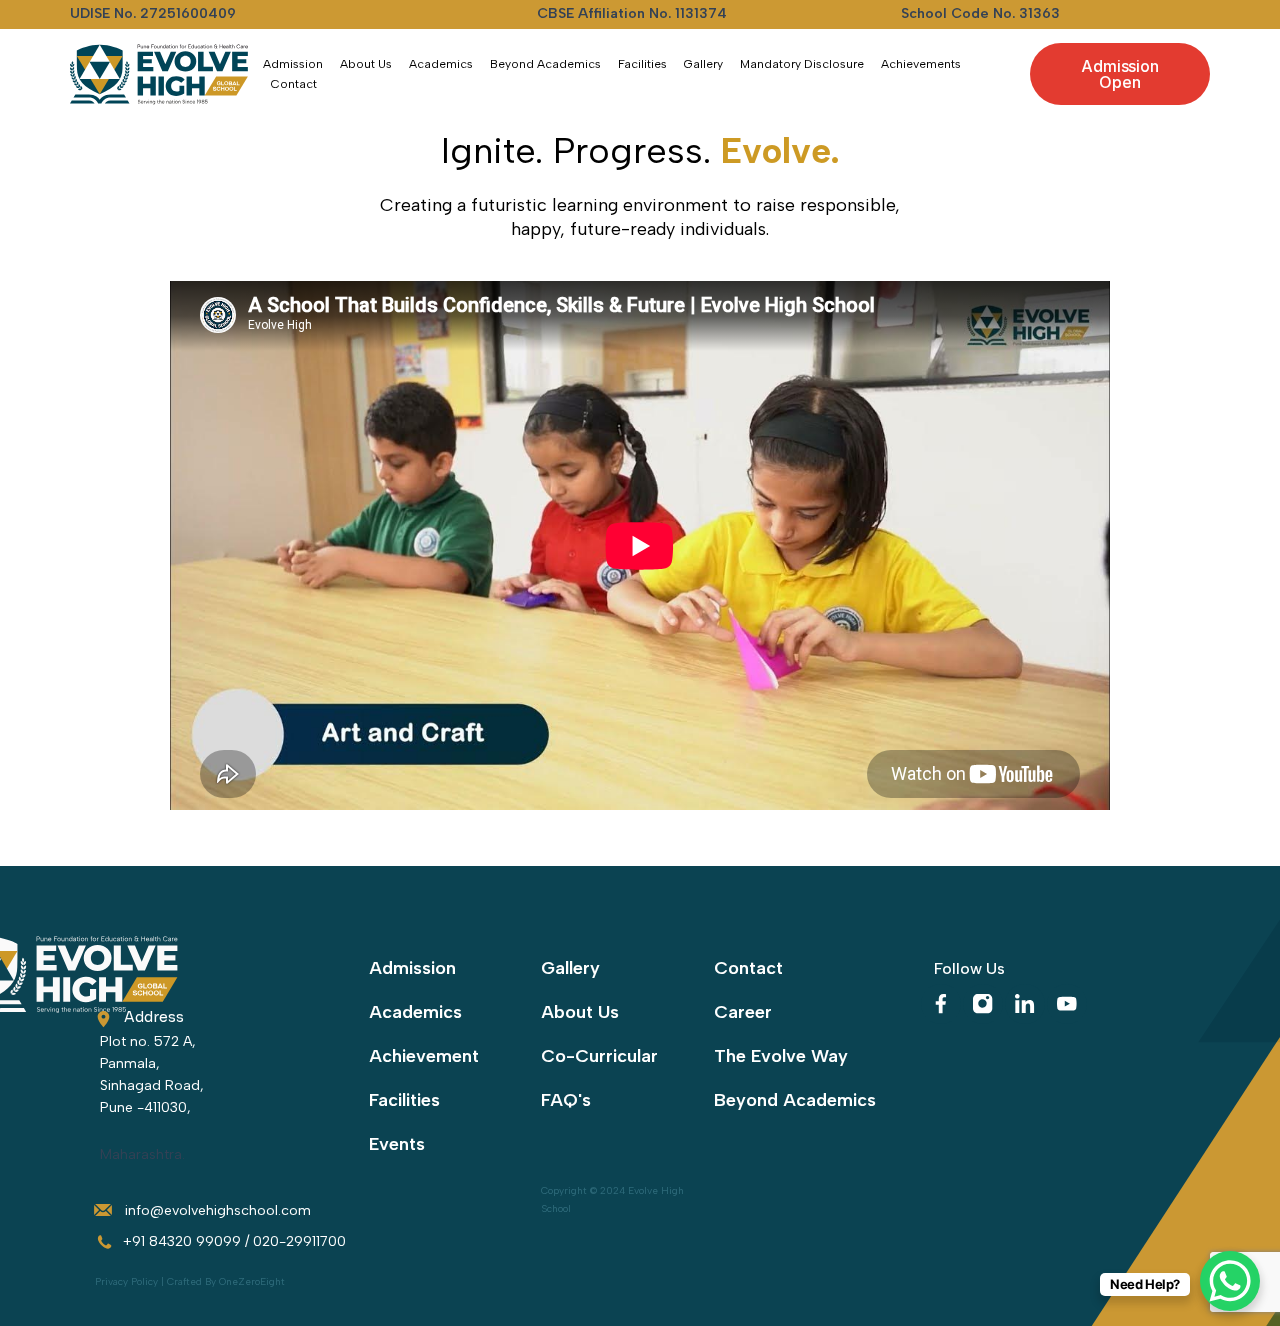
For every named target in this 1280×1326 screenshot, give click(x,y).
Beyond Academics (545, 64)
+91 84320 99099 (182, 1241)
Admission (293, 64)
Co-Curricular (599, 1056)
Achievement (424, 1056)
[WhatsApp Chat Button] (1230, 1281)
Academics (441, 64)
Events (397, 1144)
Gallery (703, 64)
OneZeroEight (252, 1281)
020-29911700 (299, 1241)
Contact (294, 84)
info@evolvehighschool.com (218, 1210)
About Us (366, 64)
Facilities (642, 64)
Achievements (921, 64)
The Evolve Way (781, 1056)
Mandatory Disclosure (802, 64)
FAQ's (566, 1100)
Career (743, 1012)
